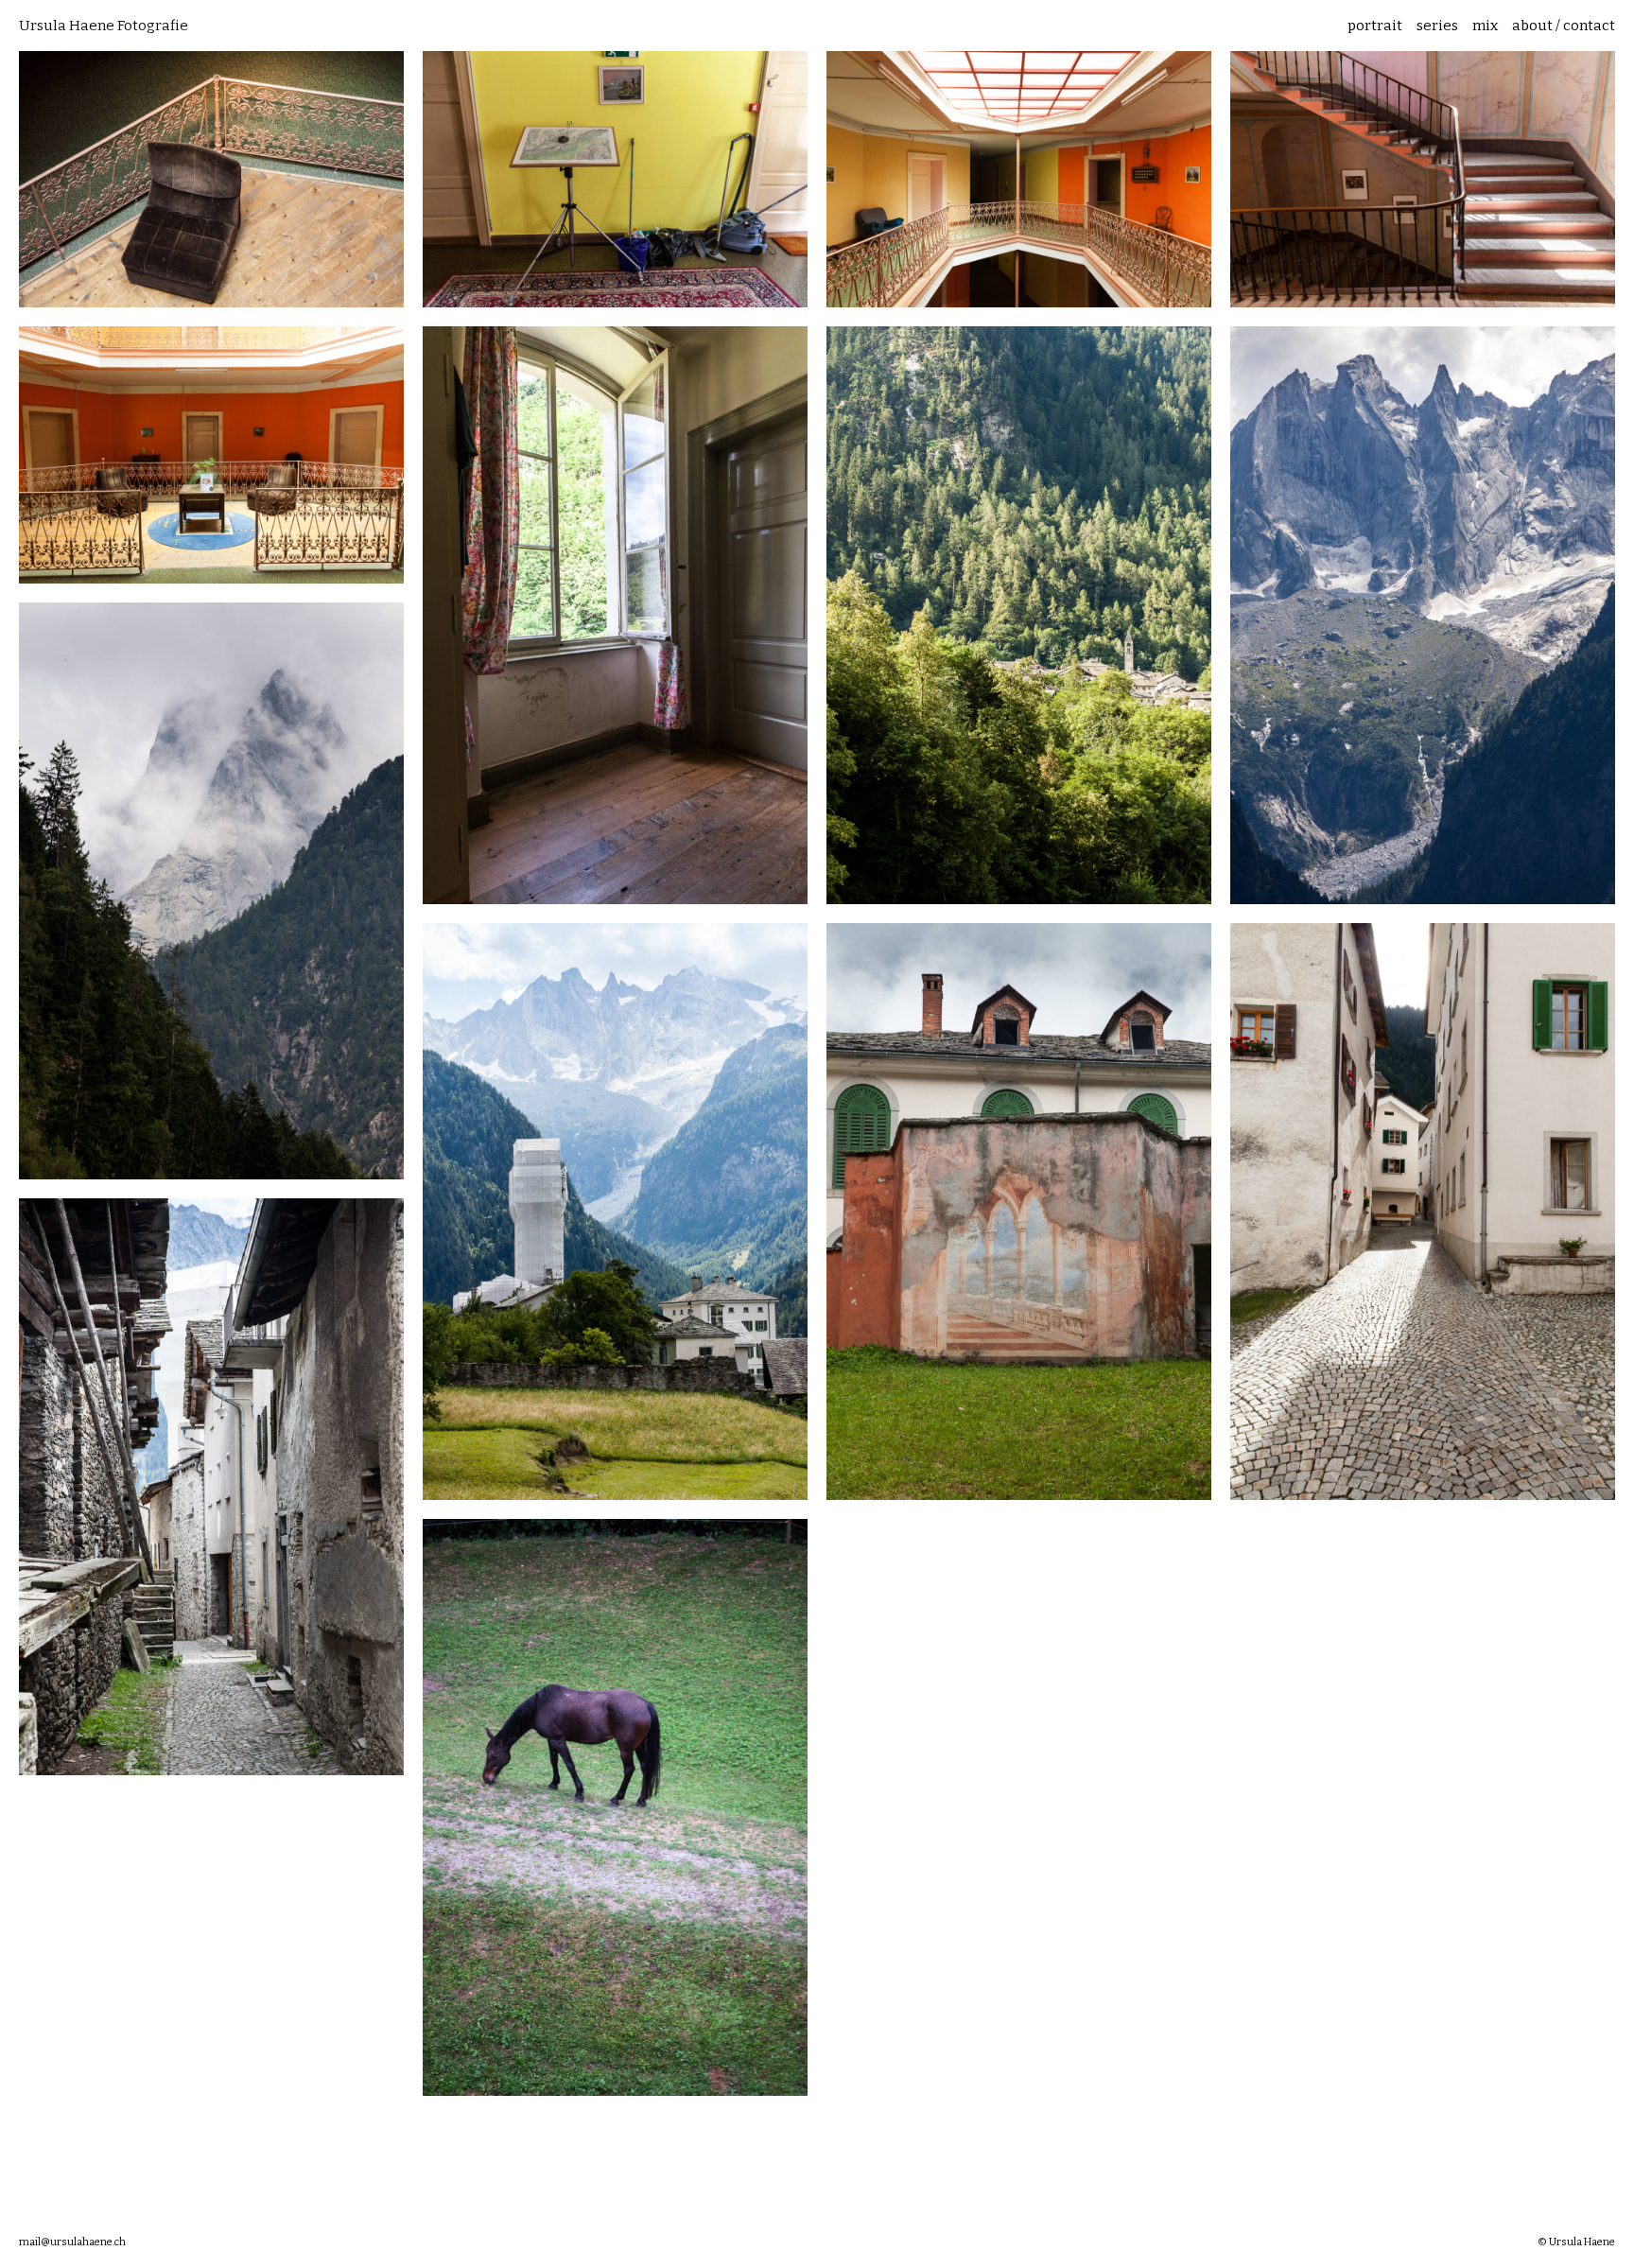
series (1437, 26)
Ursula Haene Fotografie (104, 26)
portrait (1375, 26)
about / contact (1564, 26)
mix (1485, 26)
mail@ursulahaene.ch (72, 2242)
